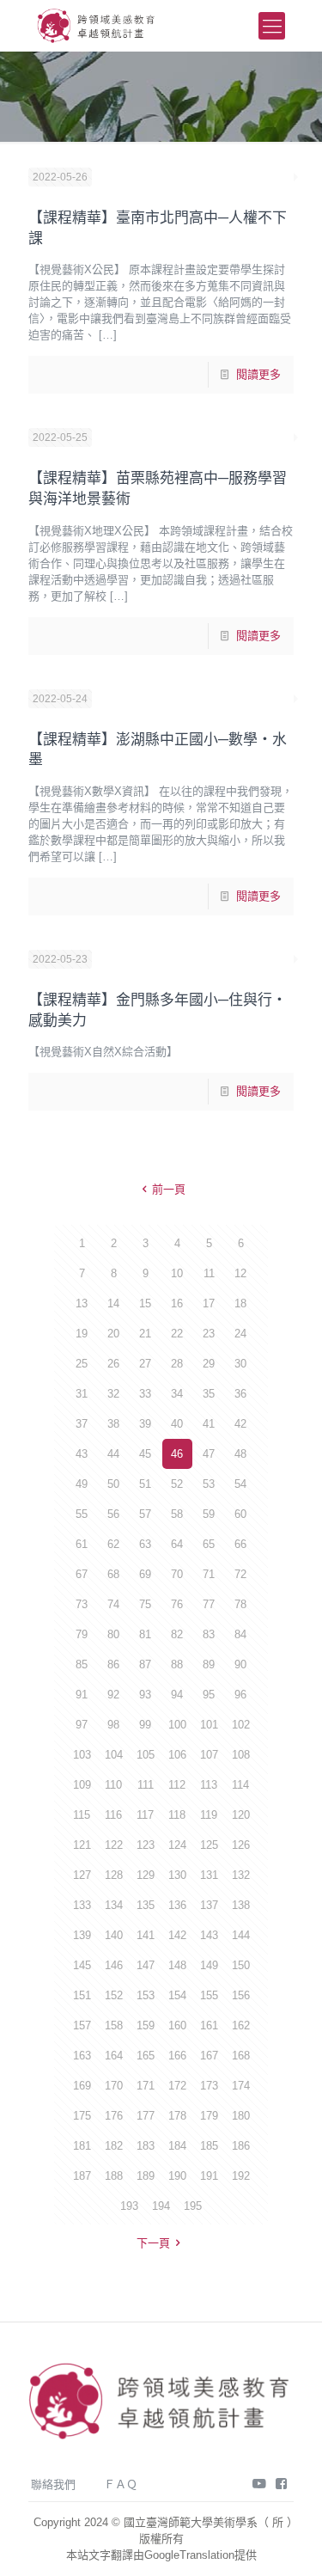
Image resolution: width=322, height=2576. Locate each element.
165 (146, 2056)
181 (82, 2146)
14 (113, 1303)
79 (82, 1634)
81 (145, 1634)
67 (82, 1574)
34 (177, 1394)
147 (146, 1965)
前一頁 (169, 1189)
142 (177, 1935)
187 (82, 2176)
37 (82, 1424)
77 (209, 1604)
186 (241, 2146)
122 (114, 1845)
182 (114, 2146)
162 (241, 2025)
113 (209, 1785)
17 (209, 1303)
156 (241, 1995)
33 (145, 1394)
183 (146, 2146)
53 (209, 1484)
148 (177, 1965)
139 (82, 1935)
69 (145, 1574)
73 (82, 1604)
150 (241, 1965)
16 (177, 1303)
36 (240, 1394)
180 (241, 2116)
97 (82, 1725)
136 (177, 1905)
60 (240, 1514)
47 (209, 1454)
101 (209, 1725)
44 (113, 1454)
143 (209, 1935)
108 (241, 1755)
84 (240, 1634)
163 (82, 2056)
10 (177, 1273)
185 (209, 2146)
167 (209, 2056)
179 (209, 2116)
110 (113, 1785)
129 (146, 1875)
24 (240, 1334)
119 (209, 1815)
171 (146, 2086)
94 (177, 1695)
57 (145, 1514)
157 (82, 2025)
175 (82, 2116)
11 (209, 1273)
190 (177, 2176)
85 (82, 1664)
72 (240, 1574)
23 (209, 1334)
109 (82, 1785)
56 (113, 1514)
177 (146, 2116)
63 (145, 1544)
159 (146, 2025)
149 (209, 1965)
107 (209, 1755)
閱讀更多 (258, 374)
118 (177, 1815)
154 (177, 1995)
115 (82, 1815)
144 (241, 1935)
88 (177, 1664)
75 (145, 1604)
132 (241, 1875)
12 (240, 1273)
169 (82, 2086)
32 (113, 1394)
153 (146, 1995)
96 (240, 1695)
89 (209, 1664)
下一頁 (153, 2243)
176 (114, 2116)
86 (113, 1664)
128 (114, 1875)
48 (240, 1454)
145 (82, 1965)
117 (145, 1815)
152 (114, 1995)
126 (241, 1845)
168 (241, 2056)
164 (114, 2056)
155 (209, 1995)
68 (113, 1574)
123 (146, 1845)
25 (82, 1364)
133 (82, 1905)
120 (241, 1815)
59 (209, 1514)
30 (240, 1364)
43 (82, 1454)
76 (177, 1604)
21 (145, 1334)
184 (177, 2146)
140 (114, 1935)
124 (177, 1845)
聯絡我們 (53, 2484)
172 (177, 2086)
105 (146, 1755)
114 (240, 1785)
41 (209, 1424)
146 (114, 1965)
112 (177, 1785)
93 (145, 1695)
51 (145, 1484)
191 (209, 2176)
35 (209, 1394)
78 (240, 1604)
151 (82, 1995)
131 (209, 1875)
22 (177, 1334)
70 (177, 1574)
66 (240, 1544)
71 (209, 1574)
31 (82, 1394)
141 (146, 1935)
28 (177, 1364)
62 (113, 1544)
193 (129, 2206)
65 (209, 1544)
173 (209, 2086)
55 (82, 1514)
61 (82, 1544)
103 (82, 1755)
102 (241, 1725)
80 (113, 1634)
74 (113, 1604)
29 (209, 1364)
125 (209, 1845)
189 (146, 2176)
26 (113, 1364)
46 (177, 1454)
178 (177, 2116)
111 (146, 1785)
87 (145, 1664)
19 (82, 1334)
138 (241, 1905)
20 (113, 1334)
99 (145, 1725)
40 (177, 1424)
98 (113, 1725)
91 (82, 1695)
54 (240, 1484)
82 (177, 1634)
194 (161, 2206)
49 (82, 1484)
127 (82, 1875)
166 (177, 2056)
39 (145, 1424)
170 (114, 2086)
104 (114, 1755)
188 (114, 2176)
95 (209, 1695)
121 (82, 1845)
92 (113, 1695)
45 (145, 1454)
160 (177, 2025)
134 (114, 1905)
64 (177, 1544)
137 (209, 1905)
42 (240, 1424)
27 (145, 1364)
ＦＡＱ (121, 2484)
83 (209, 1634)
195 (193, 2206)
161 (209, 2025)
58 (177, 1514)
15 (145, 1303)
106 (177, 1755)
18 (240, 1303)
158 (114, 2025)
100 (177, 1725)
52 (177, 1484)
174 (241, 2086)
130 (177, 1875)
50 (113, 1484)
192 (241, 2176)
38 (113, 1424)
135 (146, 1905)
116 (113, 1815)
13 (82, 1303)
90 (240, 1664)
